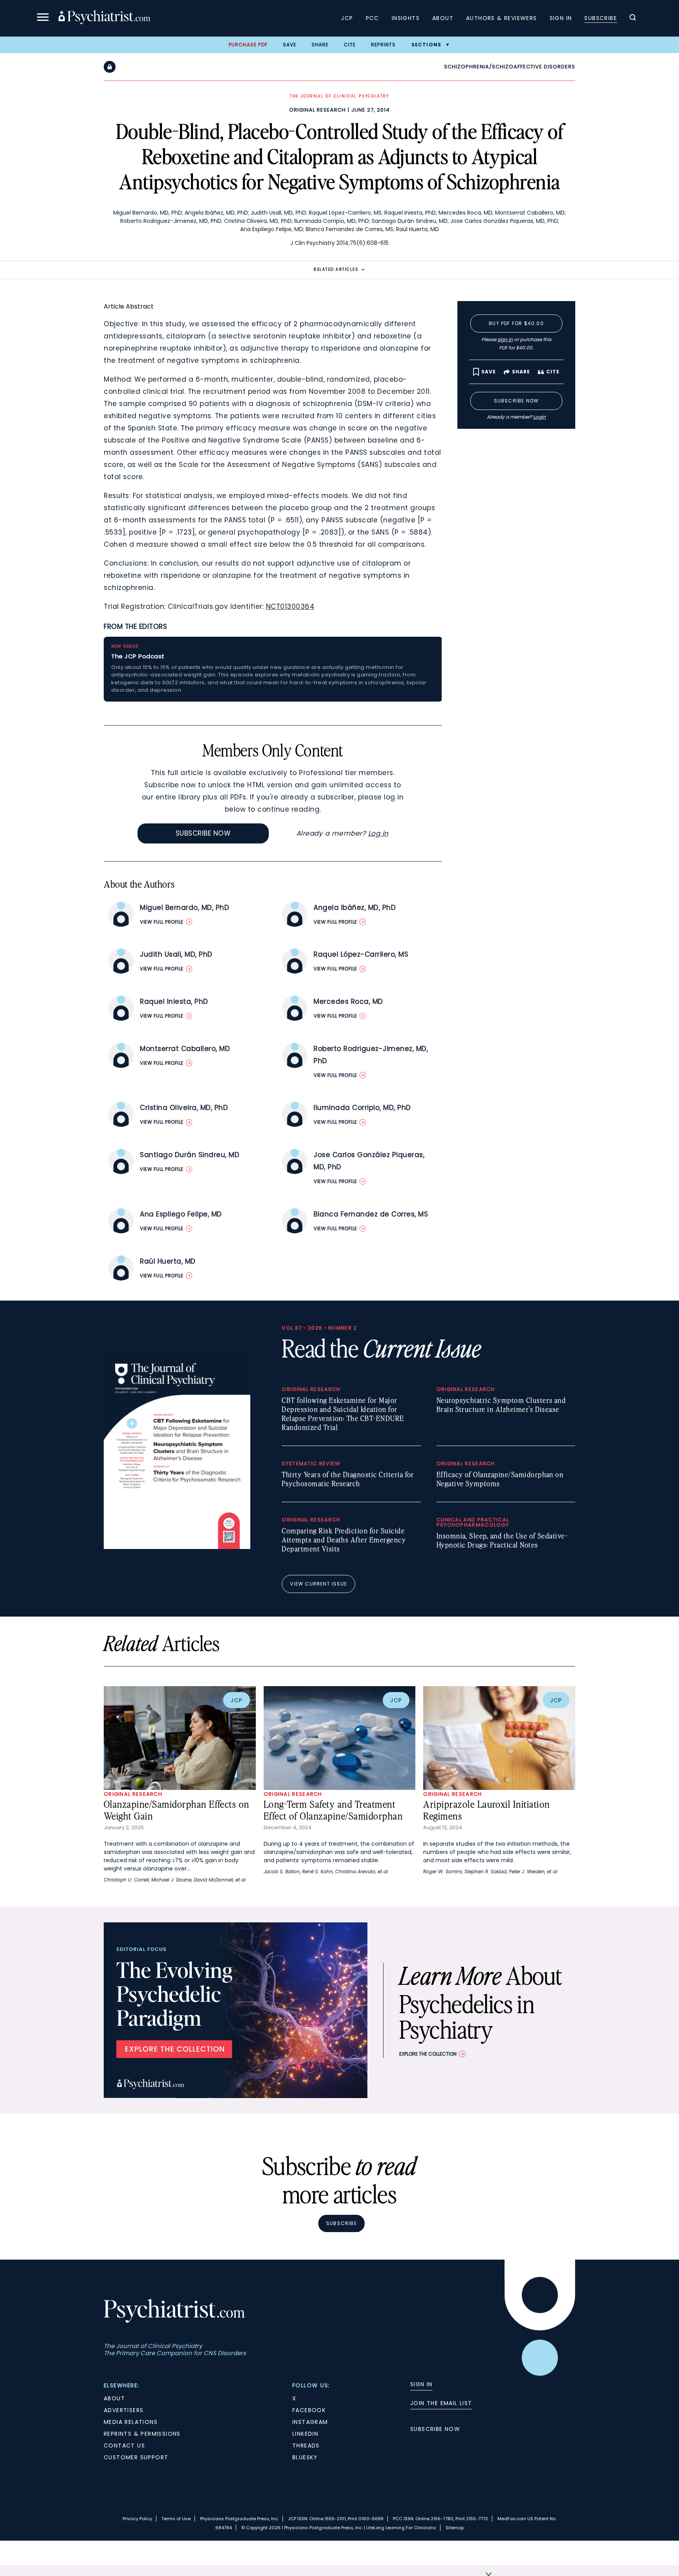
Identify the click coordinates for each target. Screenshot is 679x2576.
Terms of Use (176, 2519)
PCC (373, 18)
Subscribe (601, 18)
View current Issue (318, 1584)
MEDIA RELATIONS (131, 2422)
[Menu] (43, 18)
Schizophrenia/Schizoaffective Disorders (510, 67)
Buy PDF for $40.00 (516, 323)
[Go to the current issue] (177, 1547)
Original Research (317, 110)
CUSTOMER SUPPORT (136, 2457)
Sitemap (455, 2528)
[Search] (633, 18)
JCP (347, 18)
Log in (378, 833)
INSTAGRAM (310, 2422)
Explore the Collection (428, 2054)
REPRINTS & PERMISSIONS (142, 2434)
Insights (406, 18)
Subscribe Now (203, 833)
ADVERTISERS (124, 2410)
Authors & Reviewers (502, 18)
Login (540, 417)
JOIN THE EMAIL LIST (441, 2403)
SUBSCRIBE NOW (435, 2429)
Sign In (561, 18)
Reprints (384, 45)
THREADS (306, 2446)
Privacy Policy (137, 2519)
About (443, 18)
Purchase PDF (248, 45)
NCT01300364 (290, 606)
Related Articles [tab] (336, 269)
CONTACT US (124, 2446)
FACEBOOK (309, 2410)
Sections (427, 45)
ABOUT (114, 2398)
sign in (505, 339)
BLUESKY (305, 2457)
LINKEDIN (305, 2434)
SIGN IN (421, 2384)
